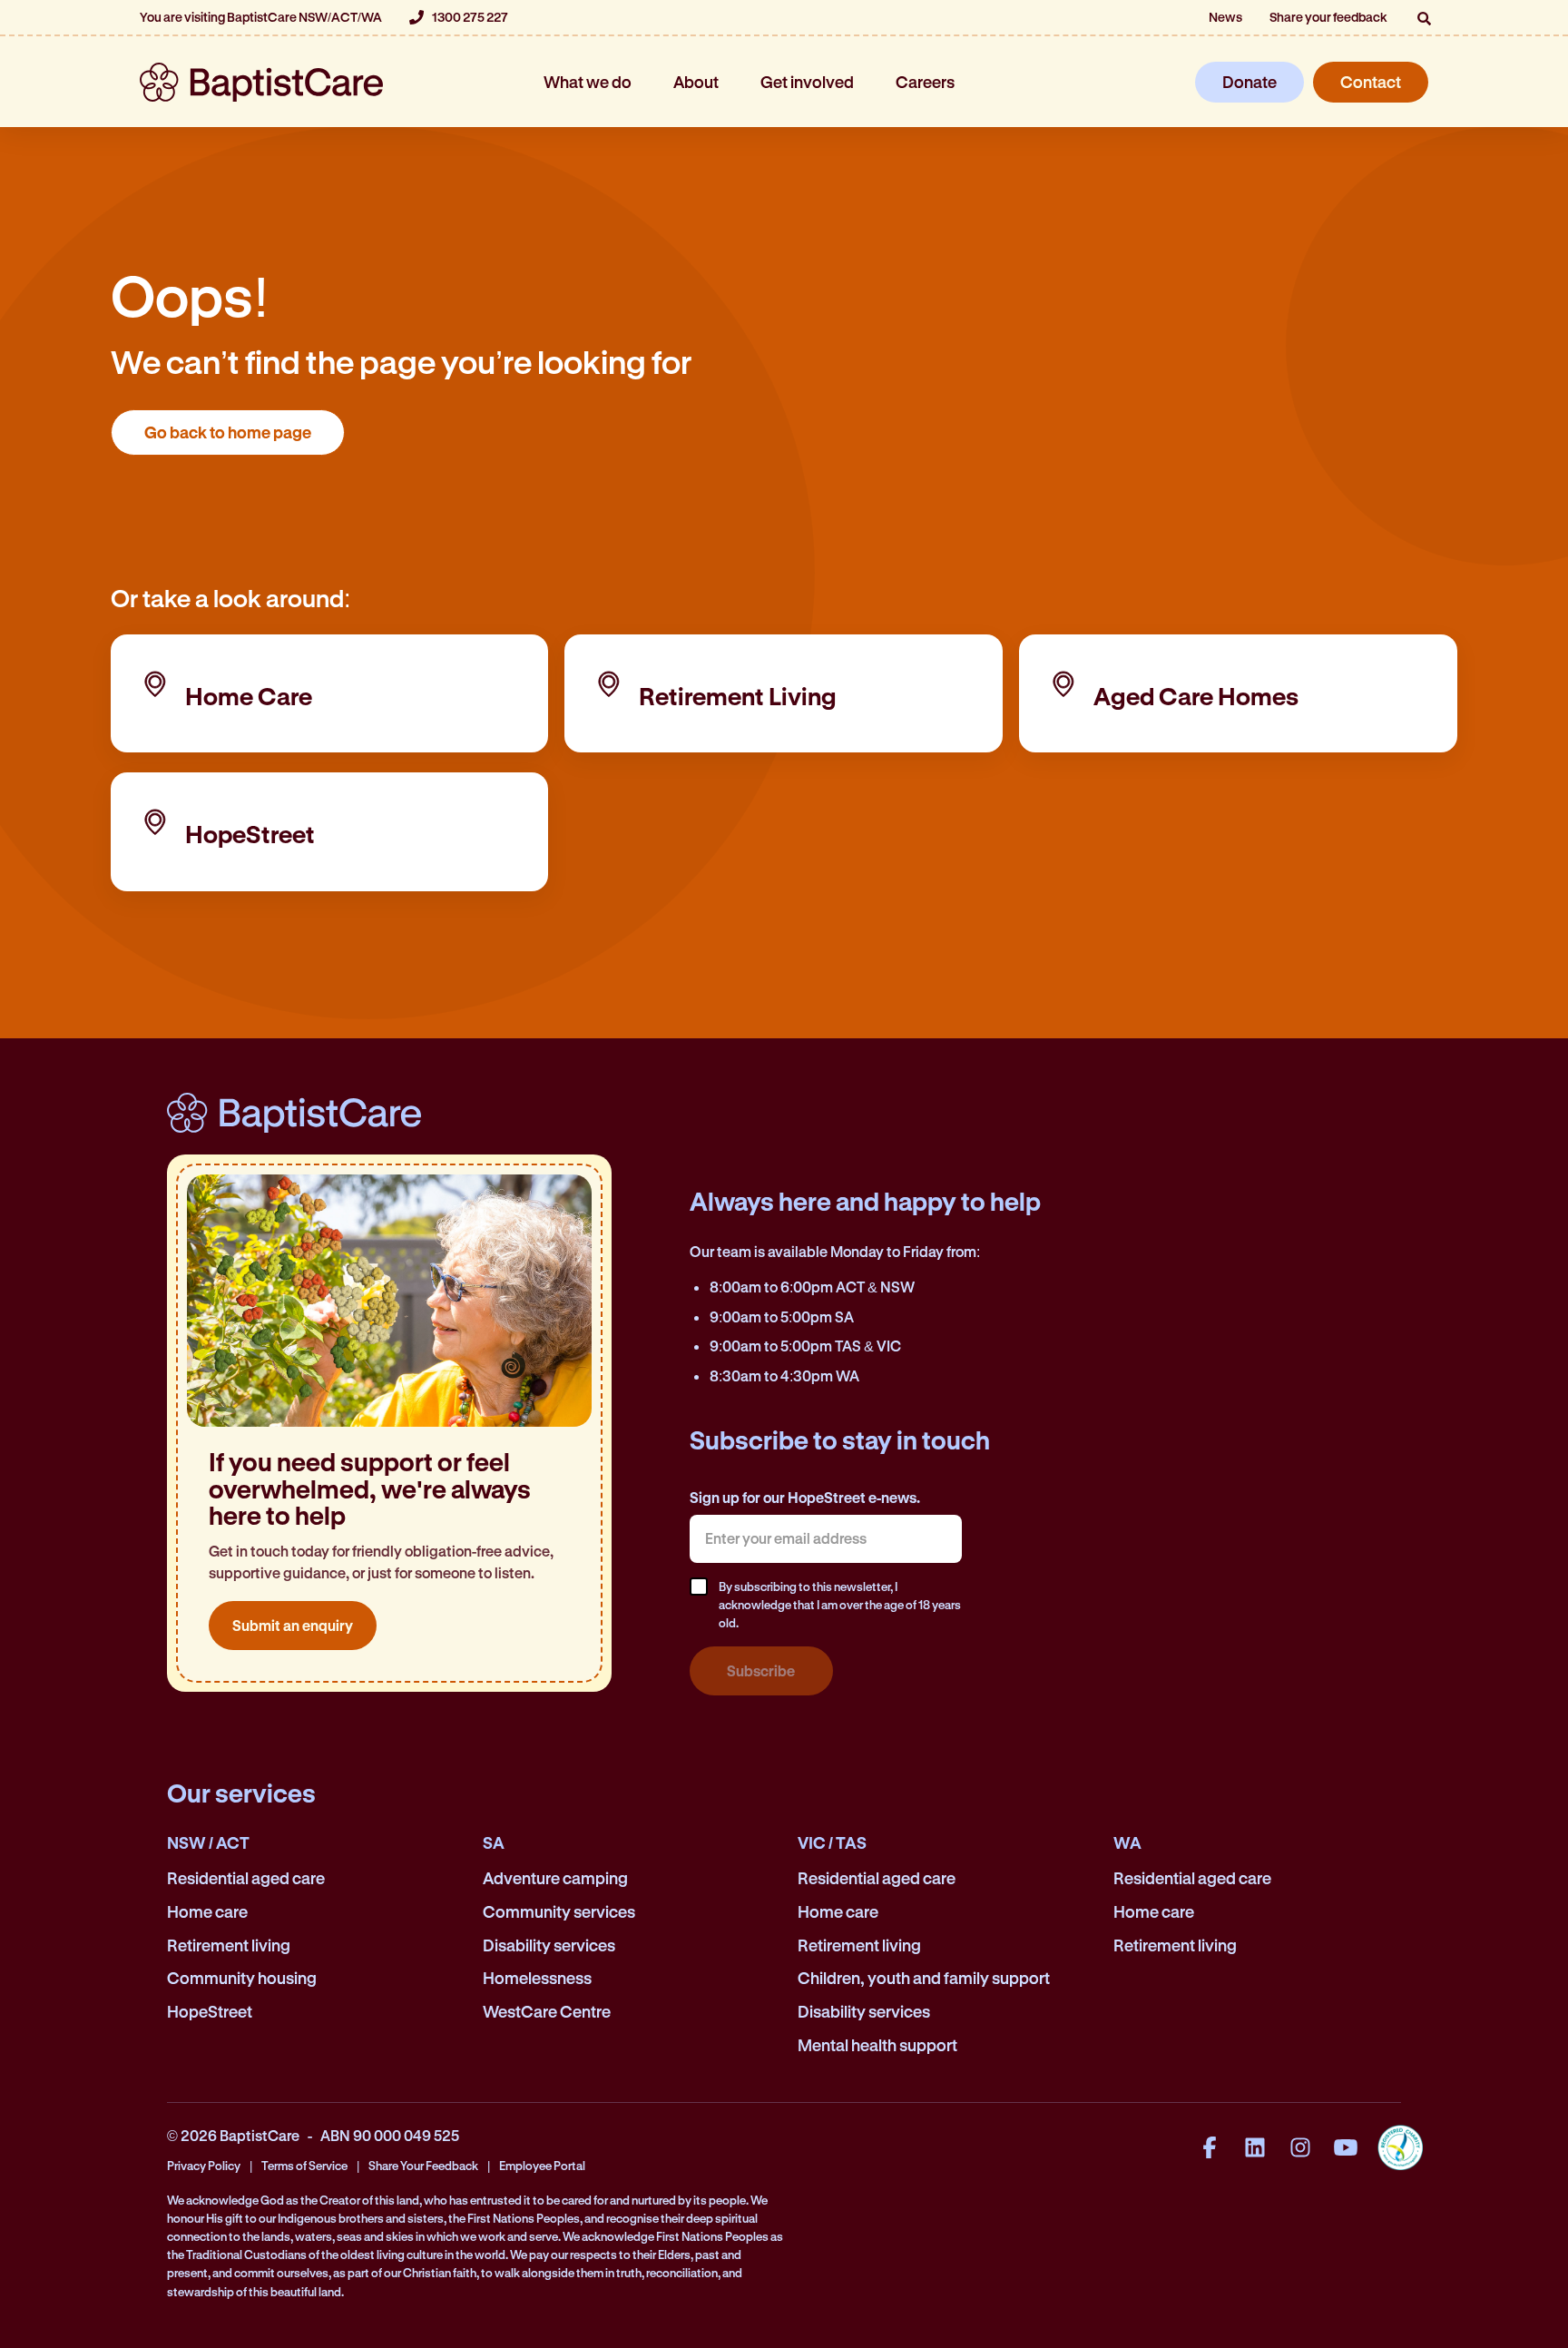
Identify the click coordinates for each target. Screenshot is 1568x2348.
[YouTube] (1346, 2147)
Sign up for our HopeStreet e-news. (805, 1497)
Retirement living (229, 1945)
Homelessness (537, 1978)
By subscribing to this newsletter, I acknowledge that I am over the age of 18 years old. (840, 1604)
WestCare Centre (547, 2011)
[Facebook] (1210, 2147)
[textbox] (826, 1538)
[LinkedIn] (1255, 2147)
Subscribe (761, 1670)
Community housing (242, 1978)
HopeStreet (210, 2011)
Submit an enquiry (293, 1625)
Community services (559, 1911)
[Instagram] (1300, 2147)
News (1225, 17)
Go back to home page (228, 432)
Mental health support (877, 2045)
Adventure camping (555, 1878)
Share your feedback (1328, 17)
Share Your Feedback (423, 2165)
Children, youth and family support (924, 1978)
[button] (1424, 18)
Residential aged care (246, 1878)
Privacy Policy (204, 2165)
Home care (207, 1911)
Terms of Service (304, 2165)
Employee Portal (542, 2165)
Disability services (549, 1945)
